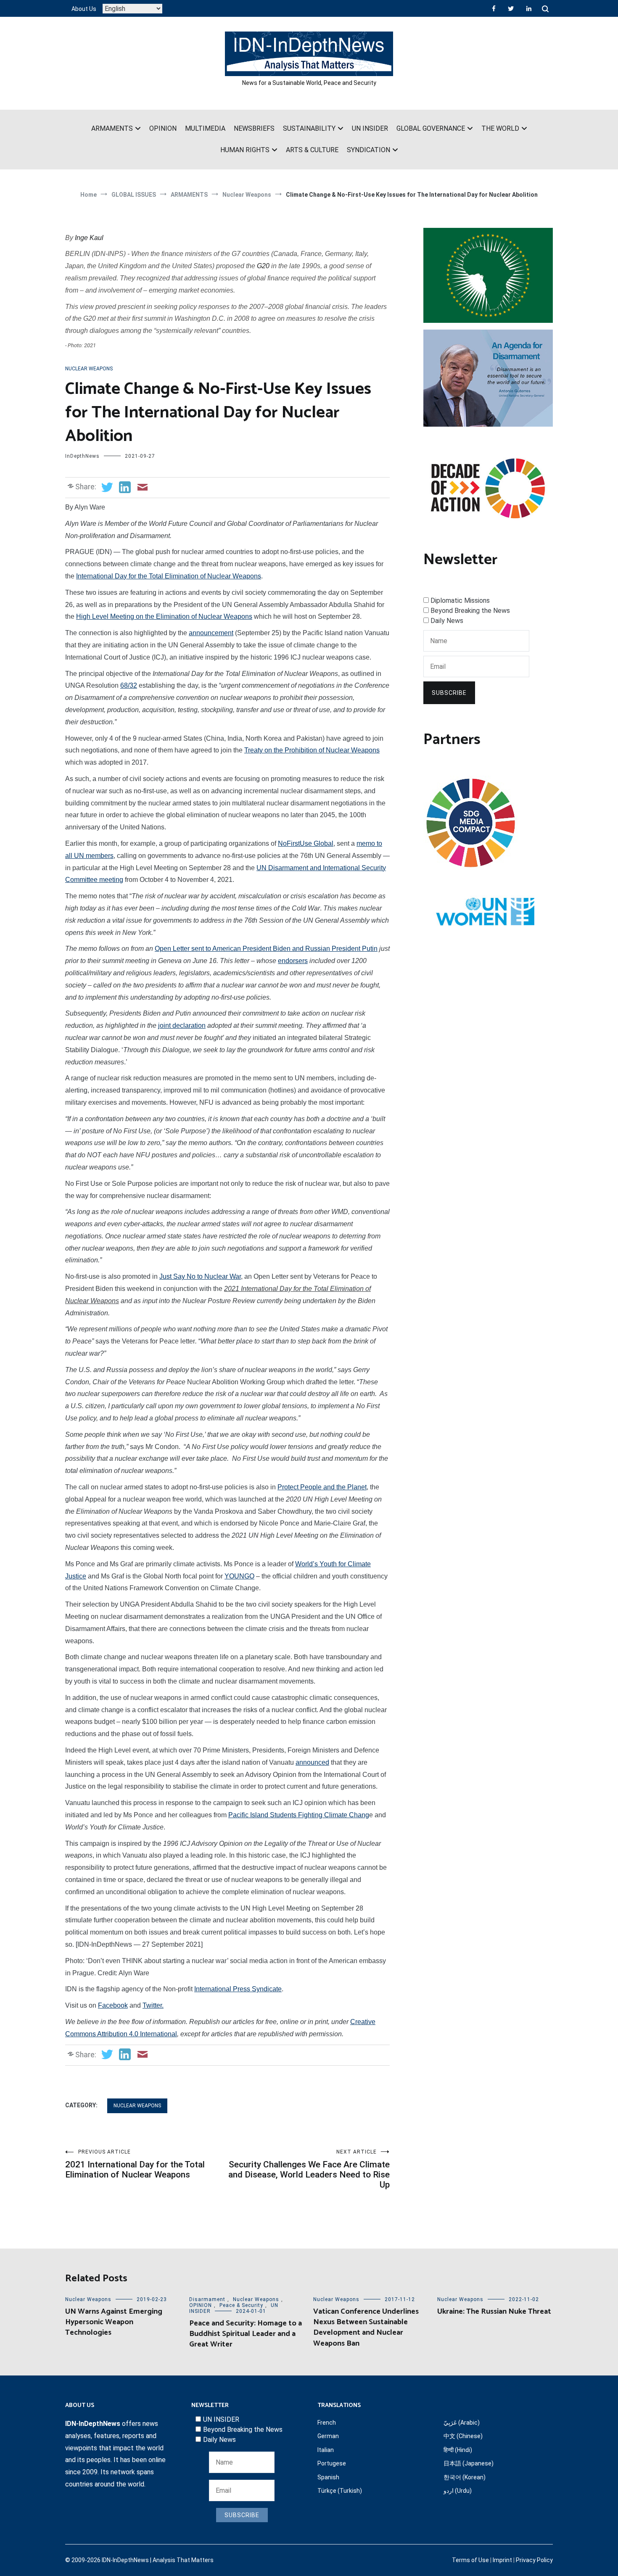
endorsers (293, 961)
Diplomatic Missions (460, 600)
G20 (263, 266)
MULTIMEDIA (205, 128)
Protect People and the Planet (322, 1487)
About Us (84, 9)
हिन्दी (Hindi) (458, 2450)
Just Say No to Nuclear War (200, 1276)
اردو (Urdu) (458, 2491)
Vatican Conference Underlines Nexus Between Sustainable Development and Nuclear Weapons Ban (366, 2328)
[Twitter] (511, 8)
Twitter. (153, 2005)
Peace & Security (241, 2305)
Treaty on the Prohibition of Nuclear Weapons (312, 750)
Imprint (502, 2560)
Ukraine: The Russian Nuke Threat (494, 2312)
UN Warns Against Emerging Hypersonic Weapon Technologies (114, 2322)
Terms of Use (470, 2560)
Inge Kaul (89, 238)
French (327, 2423)
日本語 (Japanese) (469, 2463)
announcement (211, 633)
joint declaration (182, 1025)
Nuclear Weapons (89, 369)
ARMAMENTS (112, 128)
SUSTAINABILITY (309, 128)
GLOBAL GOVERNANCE (431, 128)
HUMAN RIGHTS (245, 150)
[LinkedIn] (529, 8)
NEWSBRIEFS (254, 128)
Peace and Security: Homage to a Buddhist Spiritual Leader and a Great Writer (246, 2334)
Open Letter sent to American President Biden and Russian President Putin (266, 949)
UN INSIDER (370, 128)
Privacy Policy (534, 2560)
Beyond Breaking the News (470, 611)
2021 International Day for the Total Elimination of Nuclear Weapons (135, 2164)
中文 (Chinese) (463, 2436)
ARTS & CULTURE (312, 150)
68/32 (129, 685)
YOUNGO (239, 1576)
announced (312, 1762)
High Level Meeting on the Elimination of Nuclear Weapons (164, 616)
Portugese (332, 2463)
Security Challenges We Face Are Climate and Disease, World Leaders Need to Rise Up (309, 2169)
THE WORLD (500, 128)
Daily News (447, 621)
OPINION (163, 128)
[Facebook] (494, 8)
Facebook (113, 2005)
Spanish (328, 2477)
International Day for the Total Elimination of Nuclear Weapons (169, 576)
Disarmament (207, 2299)
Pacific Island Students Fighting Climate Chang (299, 1815)
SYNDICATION (368, 150)
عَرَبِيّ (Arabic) (462, 2423)
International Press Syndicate (238, 1989)
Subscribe (449, 693)
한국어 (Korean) (465, 2477)
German (328, 2436)
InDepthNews (82, 456)
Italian (326, 2450)
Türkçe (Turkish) (340, 2491)
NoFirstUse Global (306, 843)
